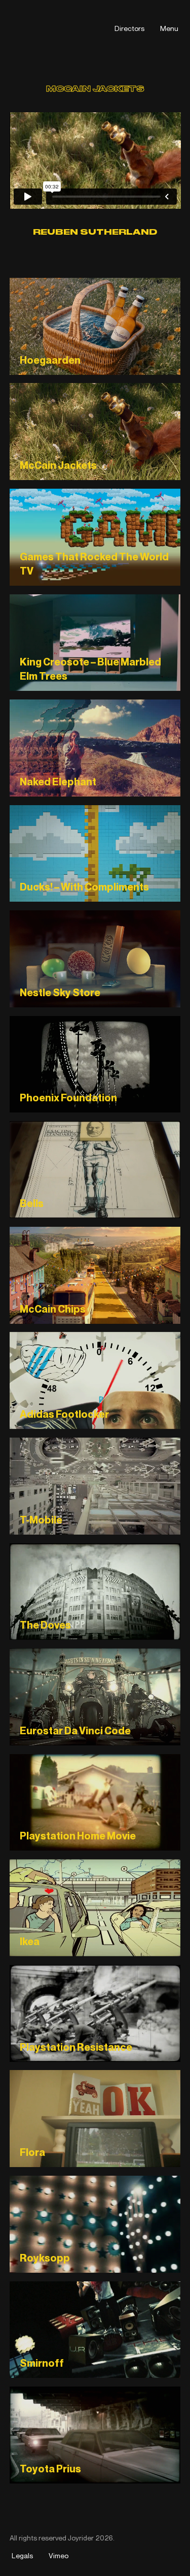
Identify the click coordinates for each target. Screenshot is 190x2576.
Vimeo (59, 2555)
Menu (169, 28)
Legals (22, 2555)
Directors (129, 28)
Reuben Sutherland (95, 232)
